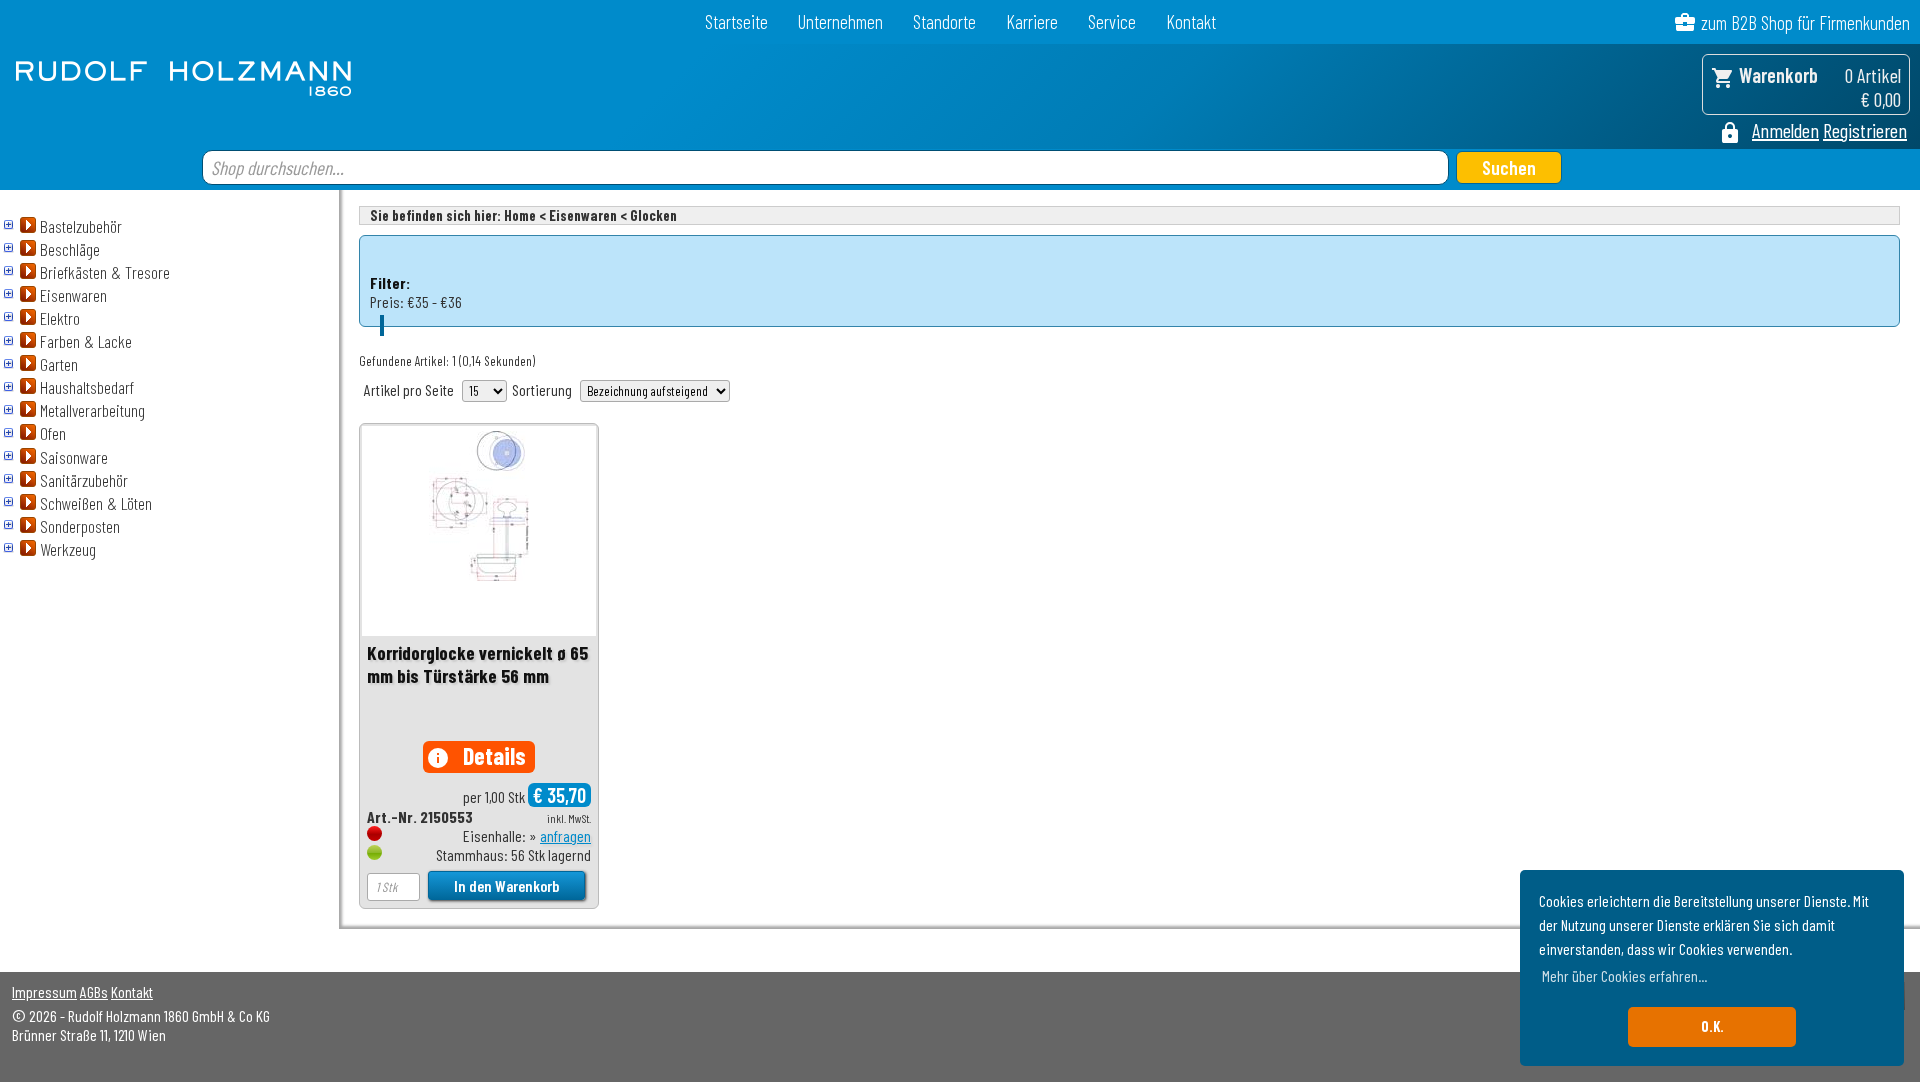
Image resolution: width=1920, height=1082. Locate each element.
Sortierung (542, 389)
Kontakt (1191, 21)
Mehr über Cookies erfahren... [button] (1624, 975)
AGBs (94, 991)
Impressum (44, 991)
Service (1112, 21)
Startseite (736, 21)
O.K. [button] (1712, 1026)
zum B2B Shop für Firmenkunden (1805, 22)
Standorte (944, 21)
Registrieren (1865, 130)
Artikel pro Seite (409, 389)
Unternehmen (840, 21)
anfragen (565, 835)
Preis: (387, 301)
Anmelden (1785, 130)
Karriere (1032, 21)
